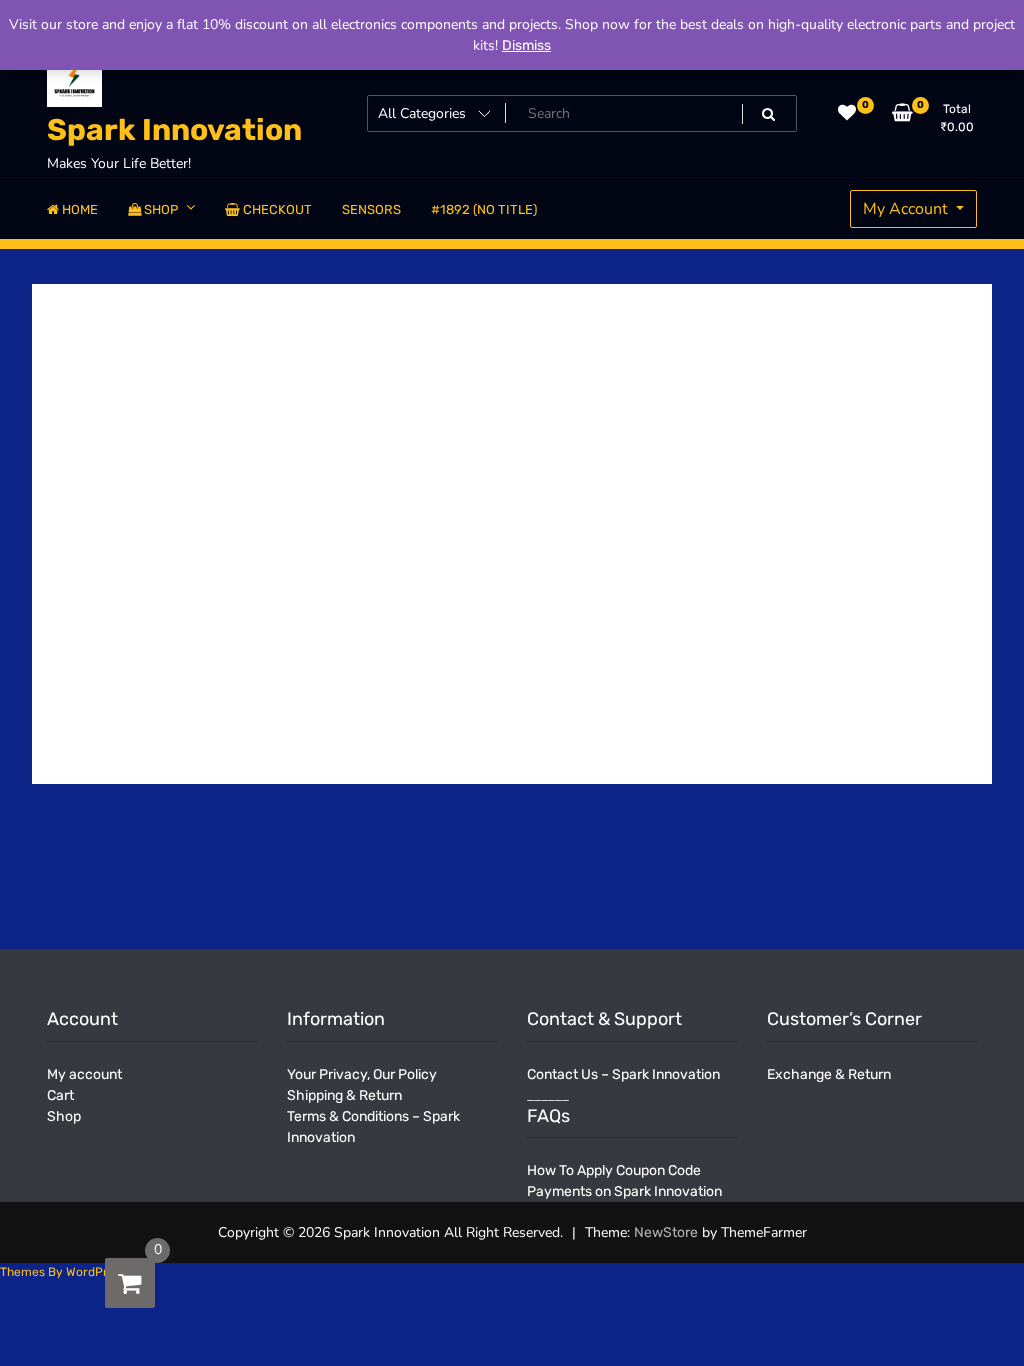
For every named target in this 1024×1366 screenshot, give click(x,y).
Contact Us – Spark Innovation (623, 1074)
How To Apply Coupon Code (614, 1170)
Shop (64, 1116)
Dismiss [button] (526, 45)
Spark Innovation (174, 130)
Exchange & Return (829, 1074)
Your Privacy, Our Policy (362, 1074)
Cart (60, 1095)
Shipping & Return (344, 1095)
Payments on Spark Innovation (624, 1191)
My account (84, 1074)
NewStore (666, 1232)
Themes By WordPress (63, 1272)
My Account (907, 209)
